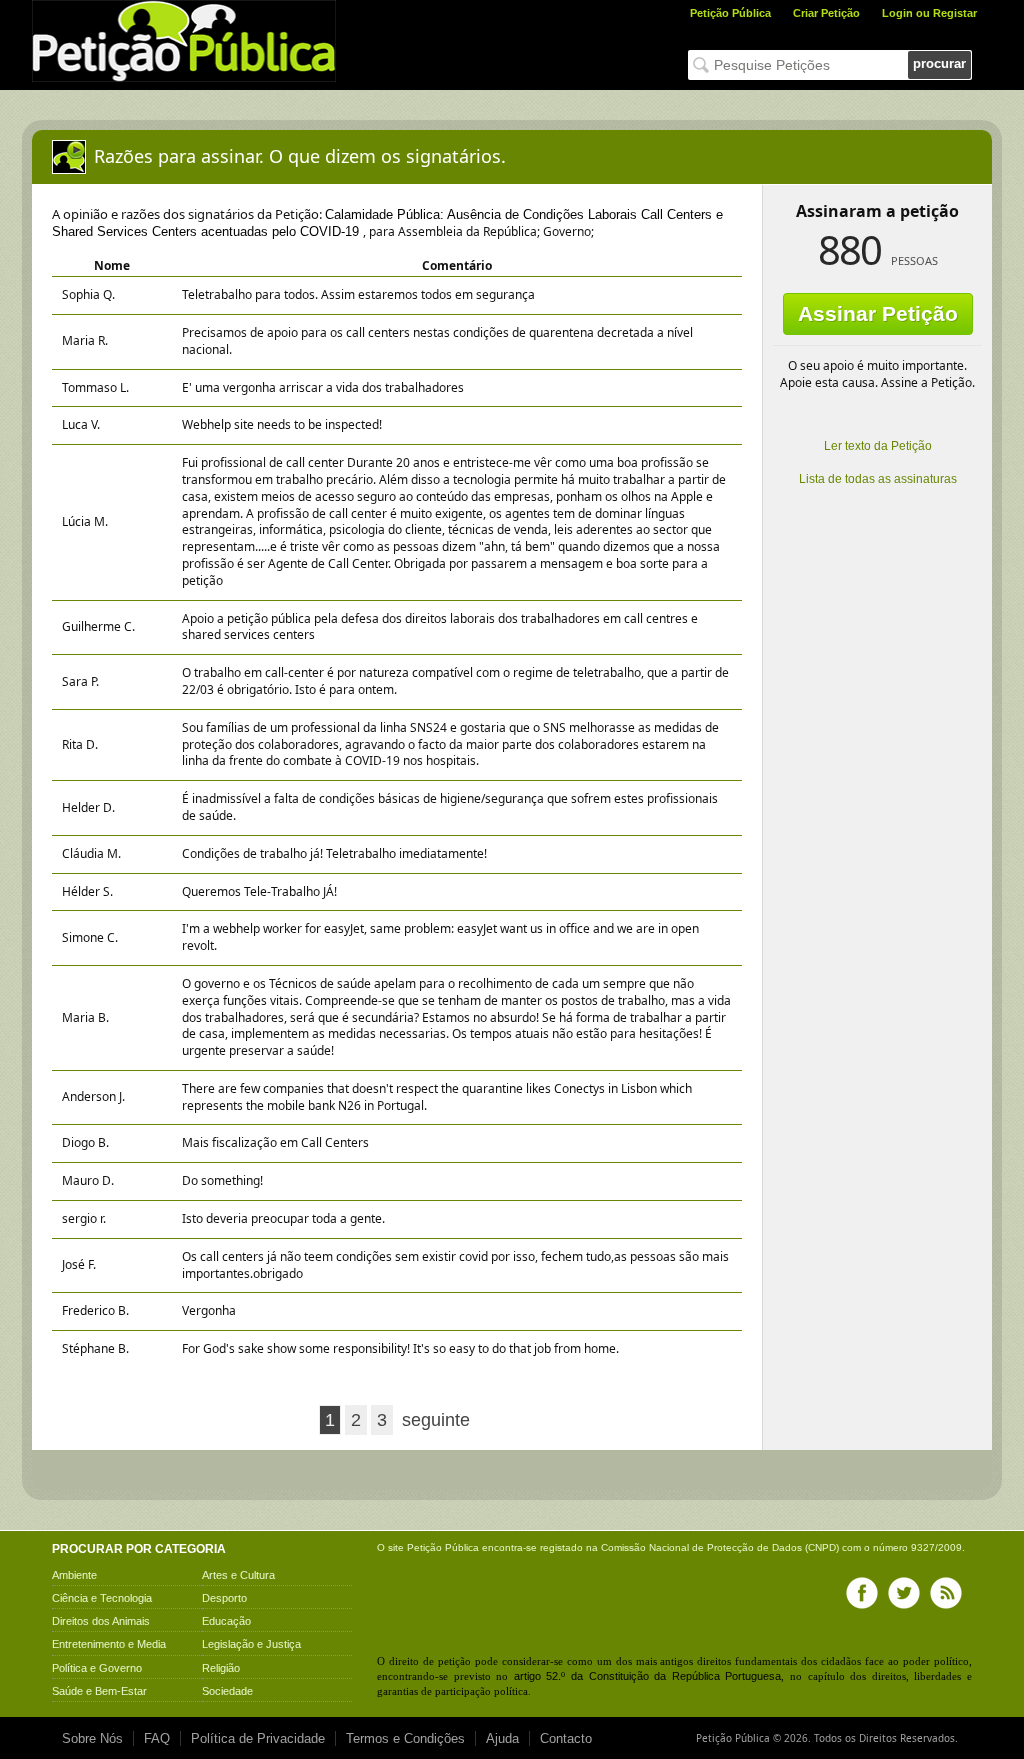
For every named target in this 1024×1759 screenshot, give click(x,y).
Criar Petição (826, 13)
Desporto (224, 1598)
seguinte (436, 1420)
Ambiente (74, 1575)
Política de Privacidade (258, 1738)
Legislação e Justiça (251, 1644)
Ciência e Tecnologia (102, 1598)
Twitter (904, 1593)
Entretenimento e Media (109, 1644)
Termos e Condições (405, 1738)
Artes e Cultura (238, 1575)
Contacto (566, 1738)
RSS (946, 1593)
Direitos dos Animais (101, 1621)
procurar (939, 63)
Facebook (862, 1593)
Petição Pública (730, 13)
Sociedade (227, 1691)
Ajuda (502, 1738)
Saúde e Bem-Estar (99, 1691)
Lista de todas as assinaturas (878, 479)
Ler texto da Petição (878, 446)
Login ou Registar (929, 13)
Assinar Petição (878, 313)
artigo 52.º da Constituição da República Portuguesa (648, 1676)
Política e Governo (97, 1668)
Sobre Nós (92, 1738)
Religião (221, 1668)
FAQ (157, 1738)
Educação (226, 1621)
